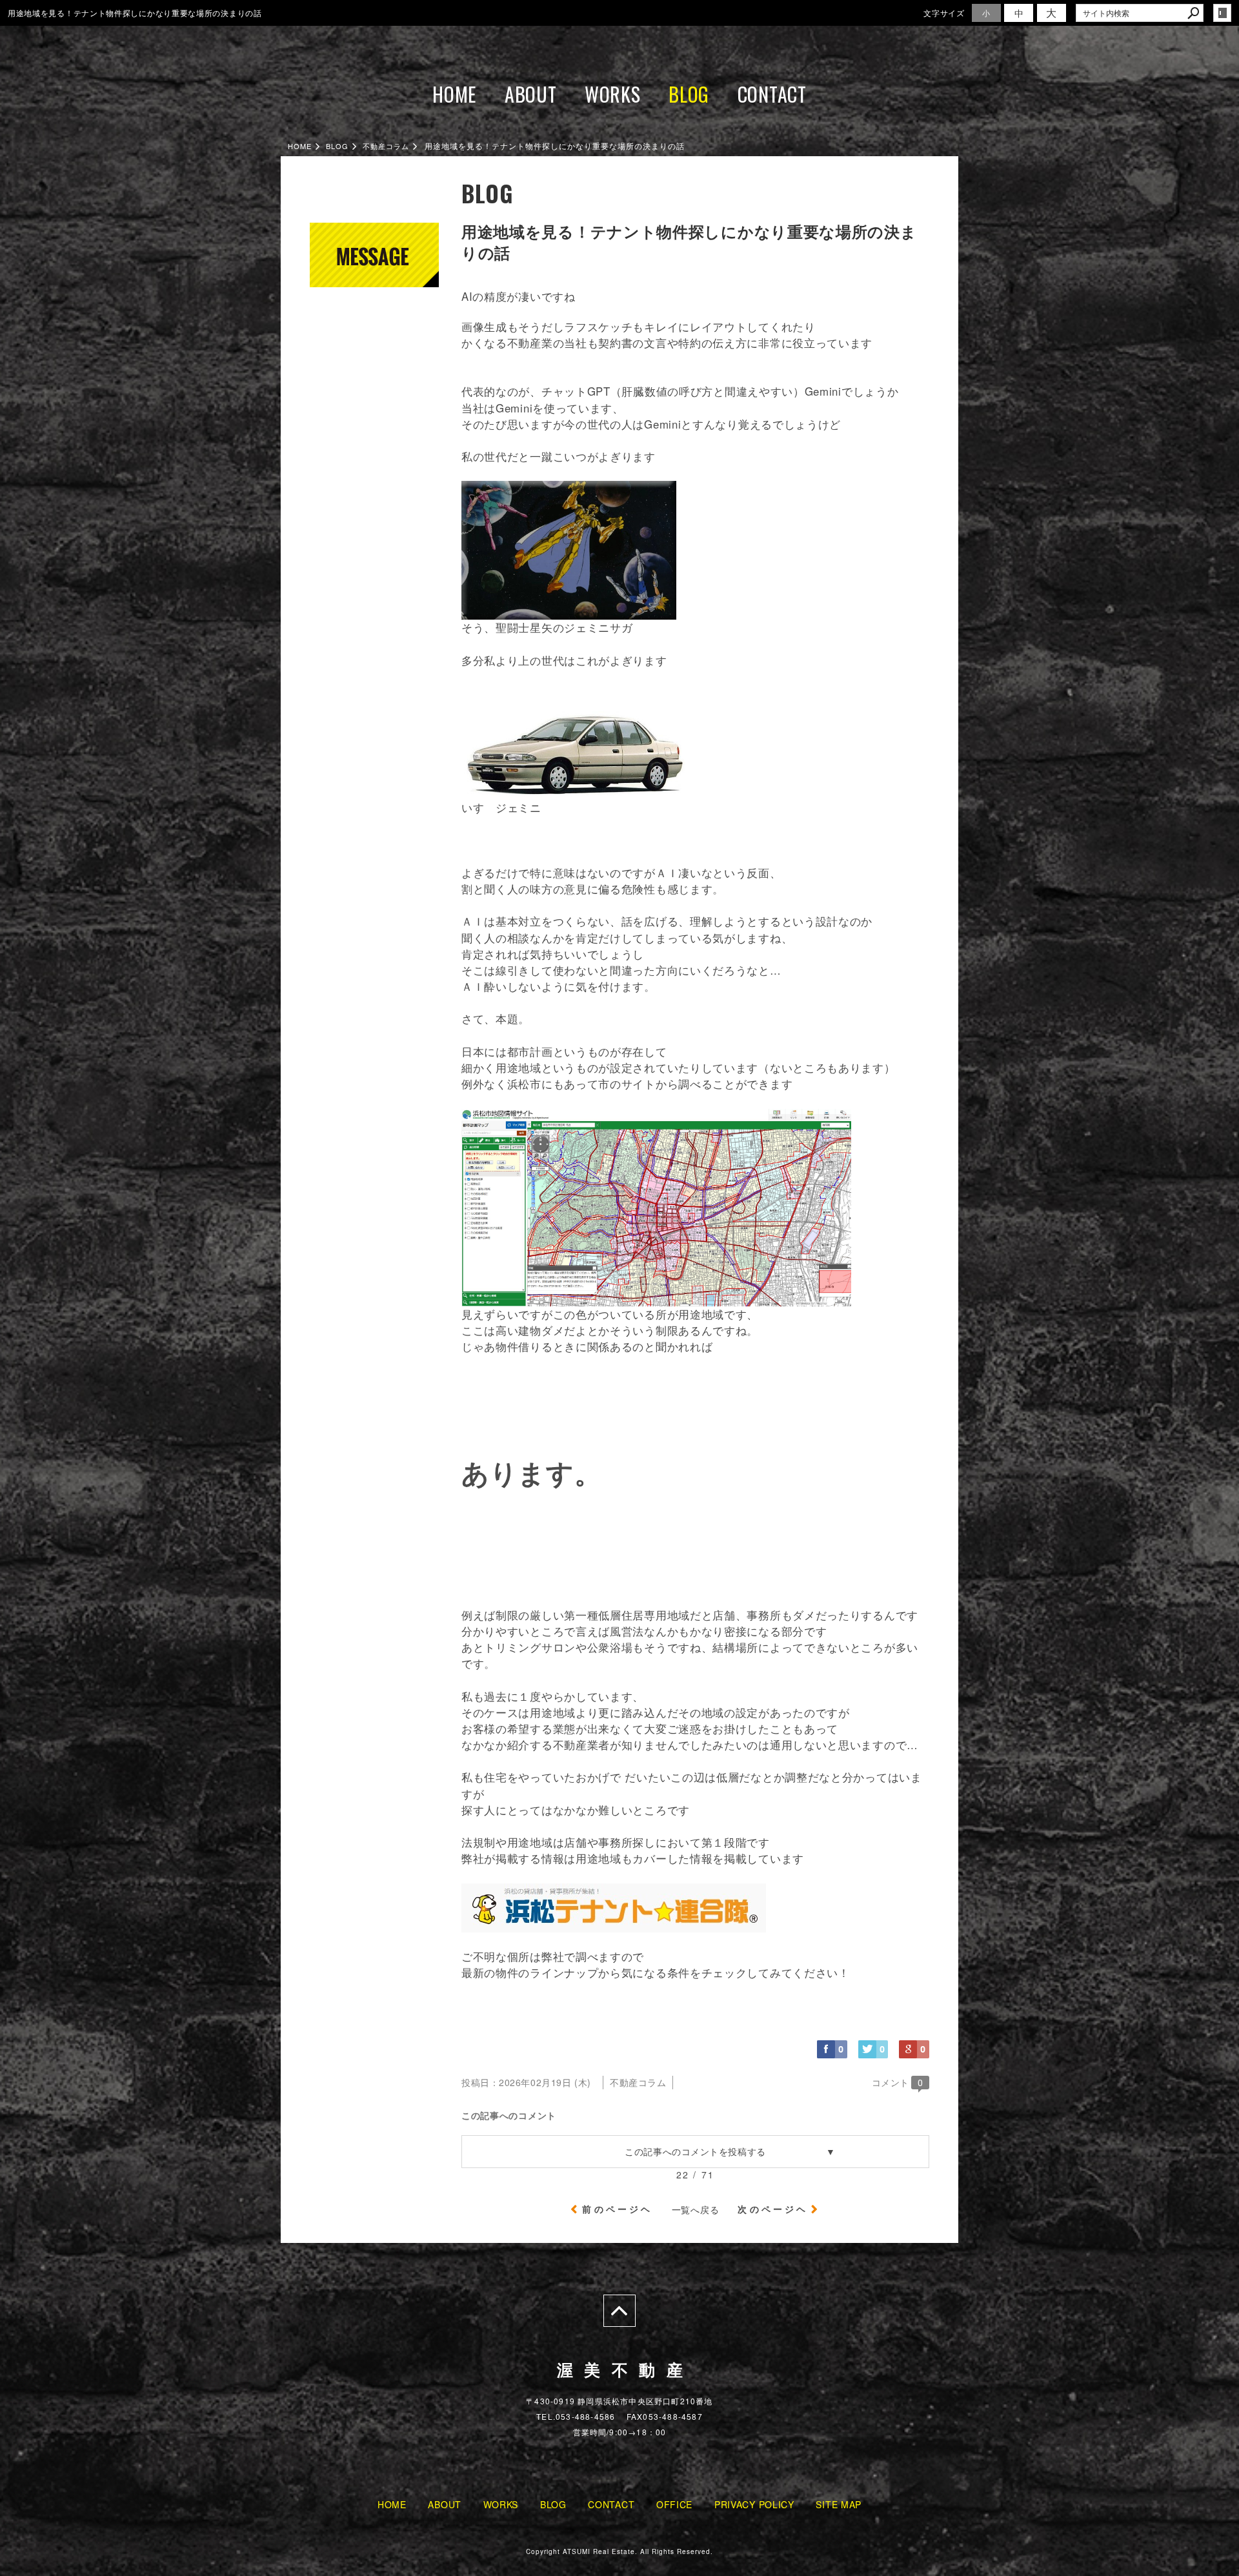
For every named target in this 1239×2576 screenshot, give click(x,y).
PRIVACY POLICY (754, 2504)
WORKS (613, 94)
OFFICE (674, 2504)
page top (619, 2311)
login (1222, 13)
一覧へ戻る (696, 2209)
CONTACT (772, 94)
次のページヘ (773, 2209)
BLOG (689, 94)
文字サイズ (944, 13)
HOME (454, 94)
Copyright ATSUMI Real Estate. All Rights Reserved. (619, 2551)
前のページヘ (617, 2209)
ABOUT (531, 94)
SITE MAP (839, 2504)
